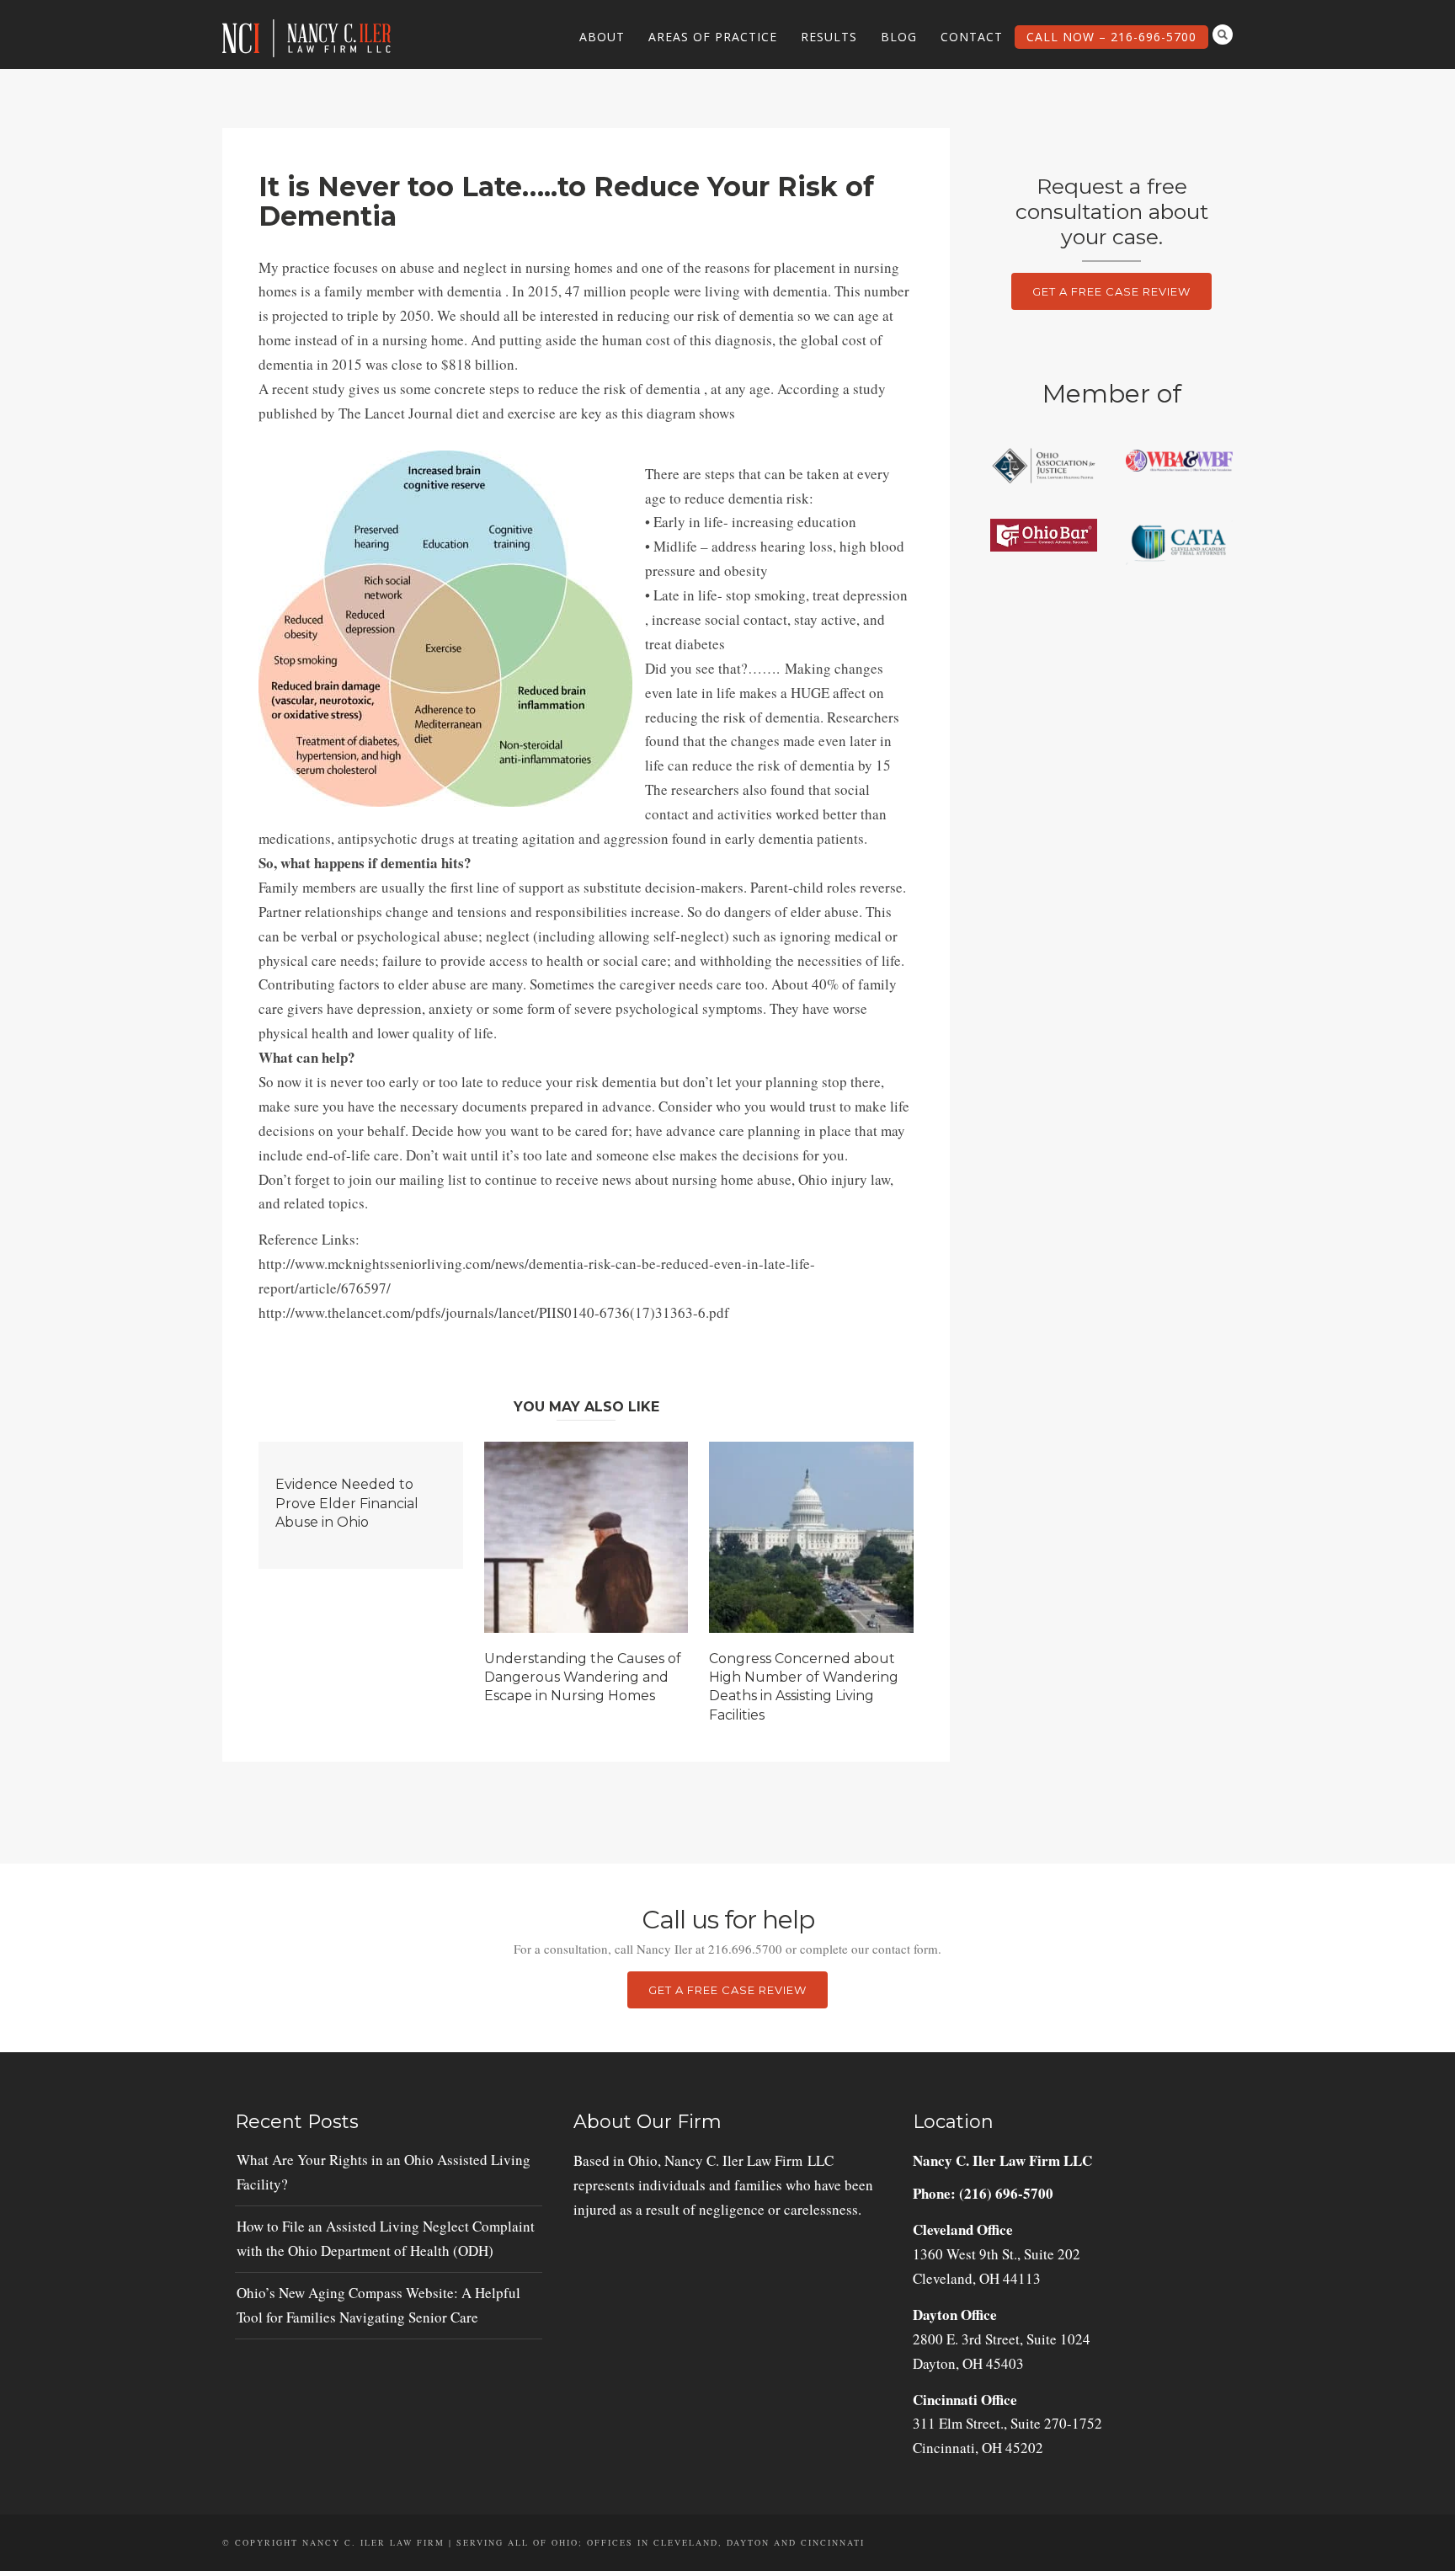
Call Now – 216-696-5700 (1111, 37)
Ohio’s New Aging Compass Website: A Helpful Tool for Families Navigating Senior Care (378, 2305)
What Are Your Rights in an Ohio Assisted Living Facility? (384, 2172)
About (602, 37)
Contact (972, 37)
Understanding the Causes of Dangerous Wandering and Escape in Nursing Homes (583, 1677)
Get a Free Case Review (1111, 291)
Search (1223, 35)
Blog (899, 37)
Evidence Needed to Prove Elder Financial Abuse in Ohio (347, 1503)
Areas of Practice (713, 37)
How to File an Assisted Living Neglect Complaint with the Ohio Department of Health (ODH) (386, 2238)
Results (829, 37)
